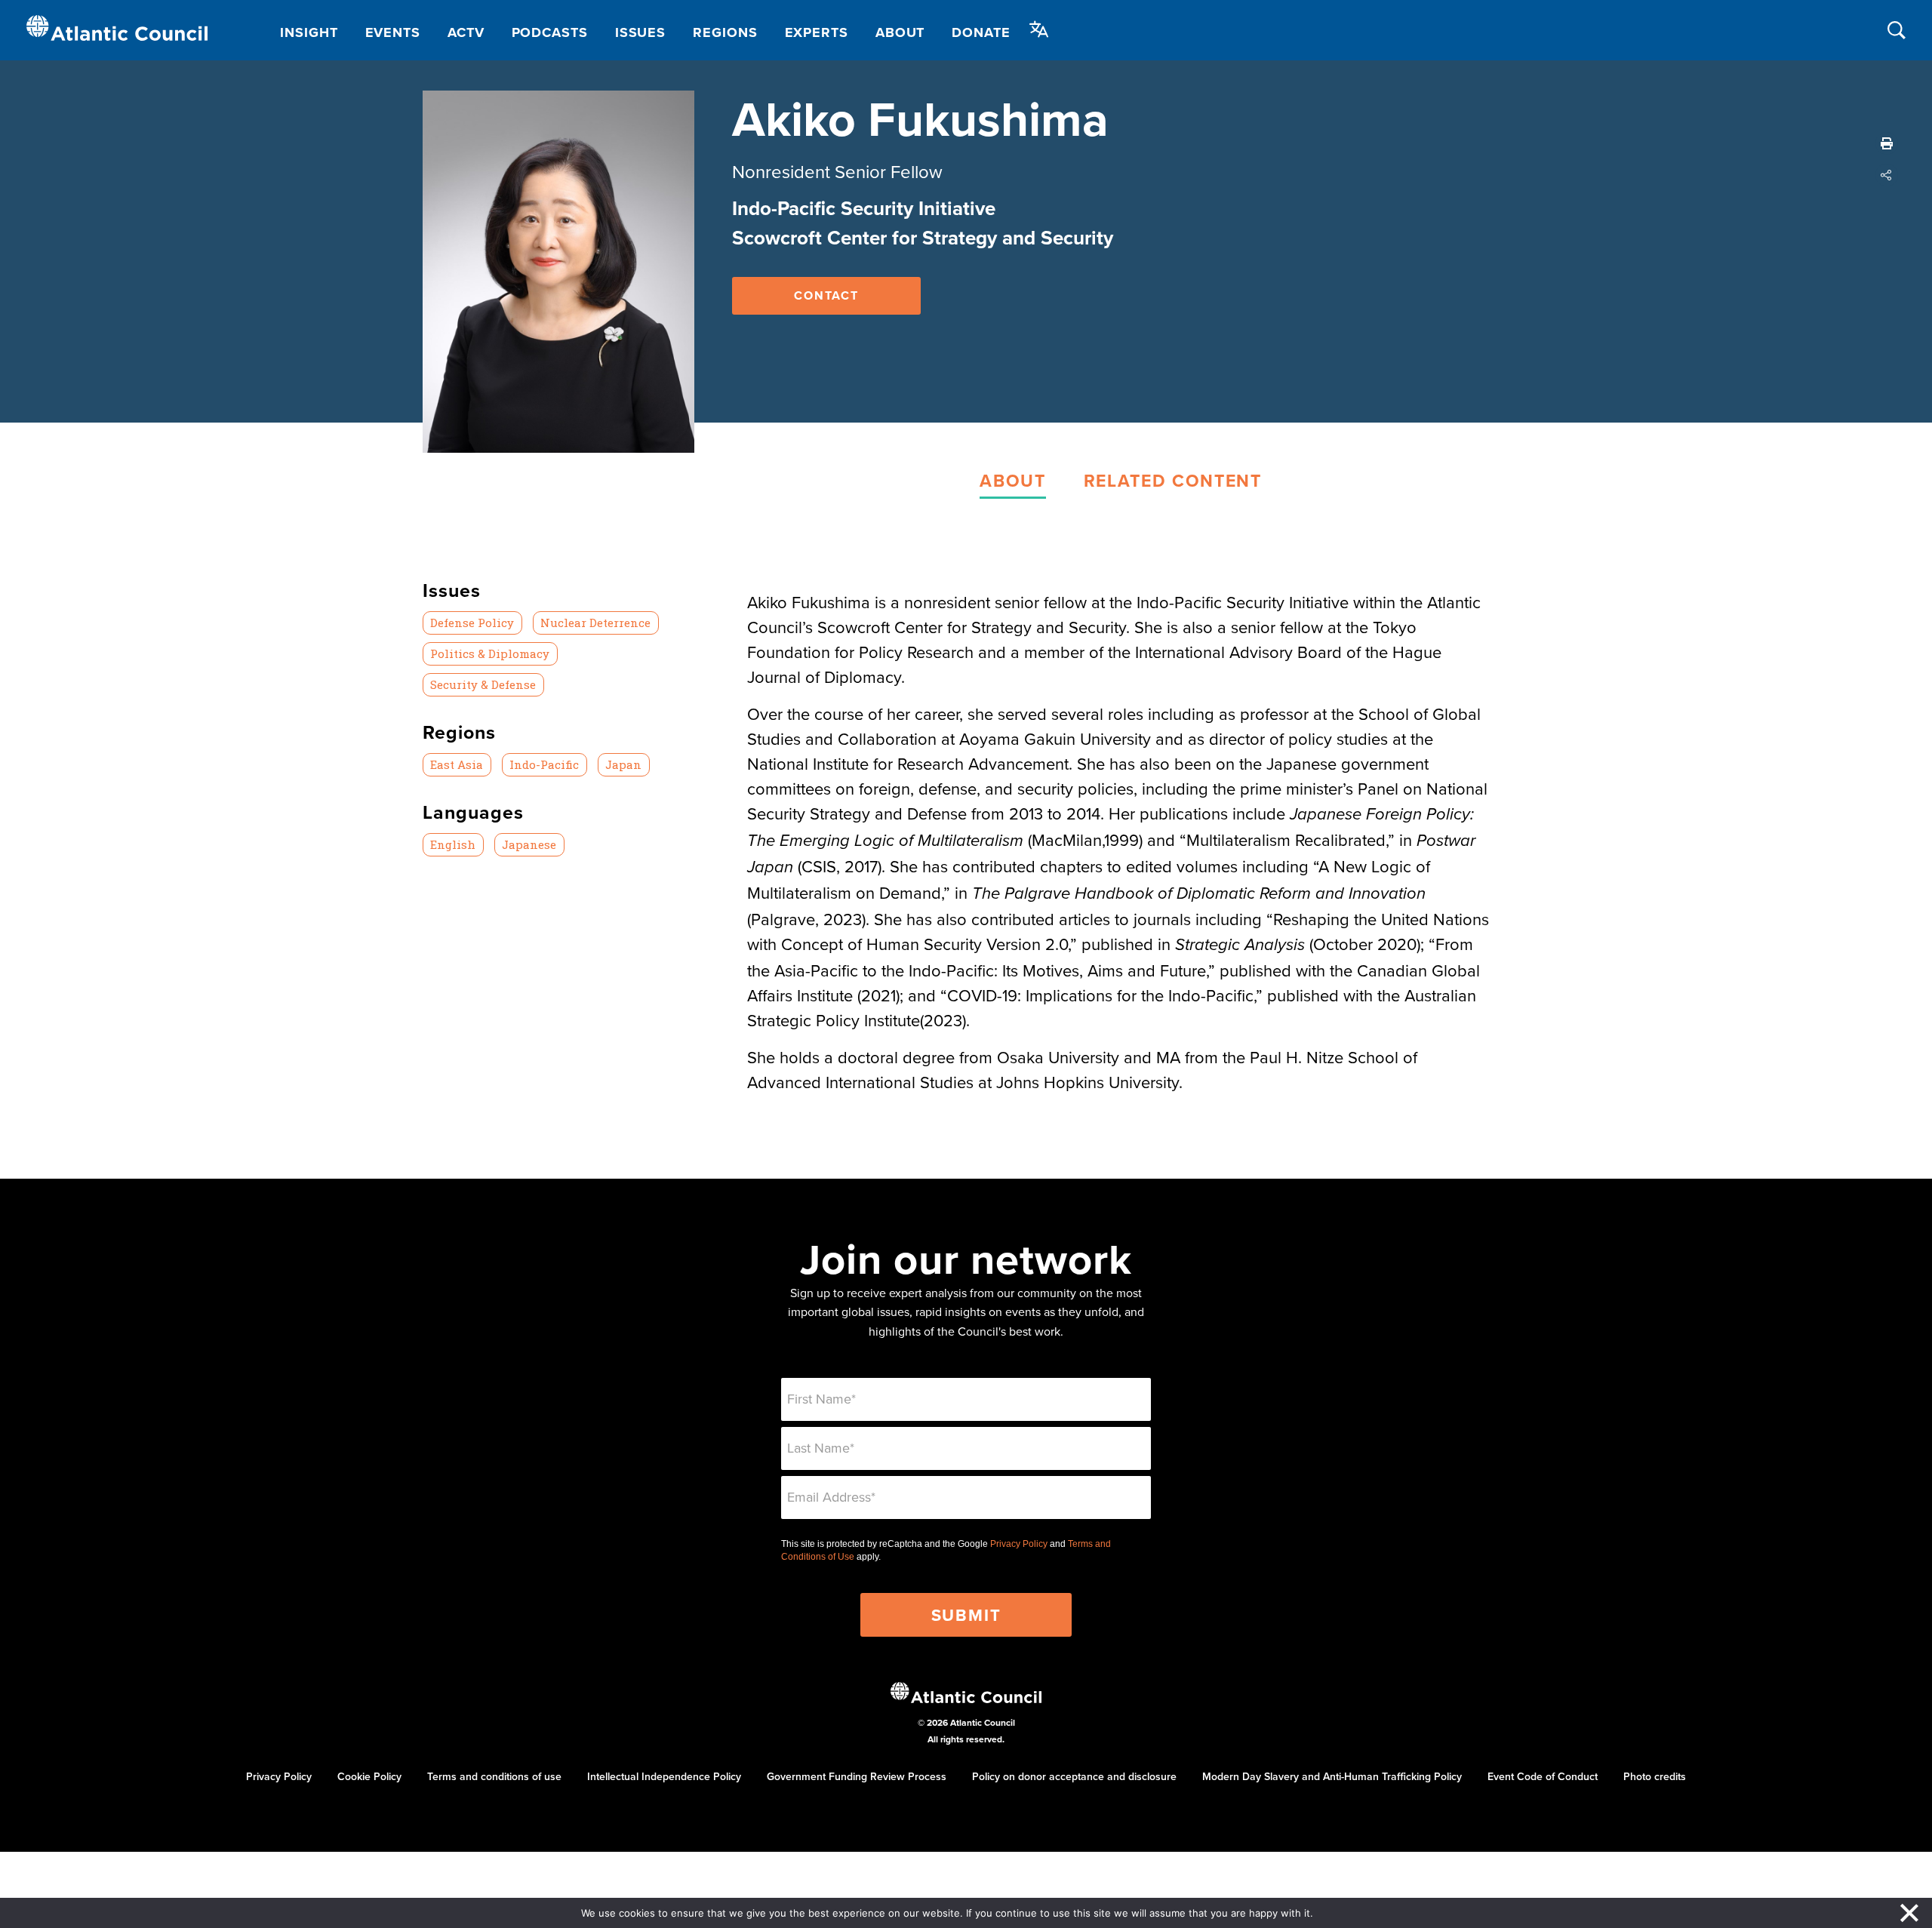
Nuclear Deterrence (595, 623)
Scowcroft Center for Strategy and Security (923, 238)
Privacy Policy (1019, 1544)
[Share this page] (1887, 175)
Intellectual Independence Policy (664, 1776)
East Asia (457, 764)
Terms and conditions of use (494, 1776)
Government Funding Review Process (857, 1776)
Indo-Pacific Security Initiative (864, 208)
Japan (623, 764)
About (900, 32)
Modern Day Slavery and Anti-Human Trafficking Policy (1332, 1776)
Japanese (529, 844)
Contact (826, 295)
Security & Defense (483, 684)
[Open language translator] (1039, 29)
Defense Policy (472, 623)
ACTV (466, 32)
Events (393, 32)
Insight (309, 32)
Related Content (1173, 480)
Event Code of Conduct (1543, 1776)
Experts (817, 32)
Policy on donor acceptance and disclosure (1074, 1776)
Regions (725, 32)
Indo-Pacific (544, 764)
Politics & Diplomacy (490, 653)
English (453, 844)
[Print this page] (1887, 143)
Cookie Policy (369, 1776)
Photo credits (1655, 1776)
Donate (981, 32)
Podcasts (550, 32)
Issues (640, 32)
